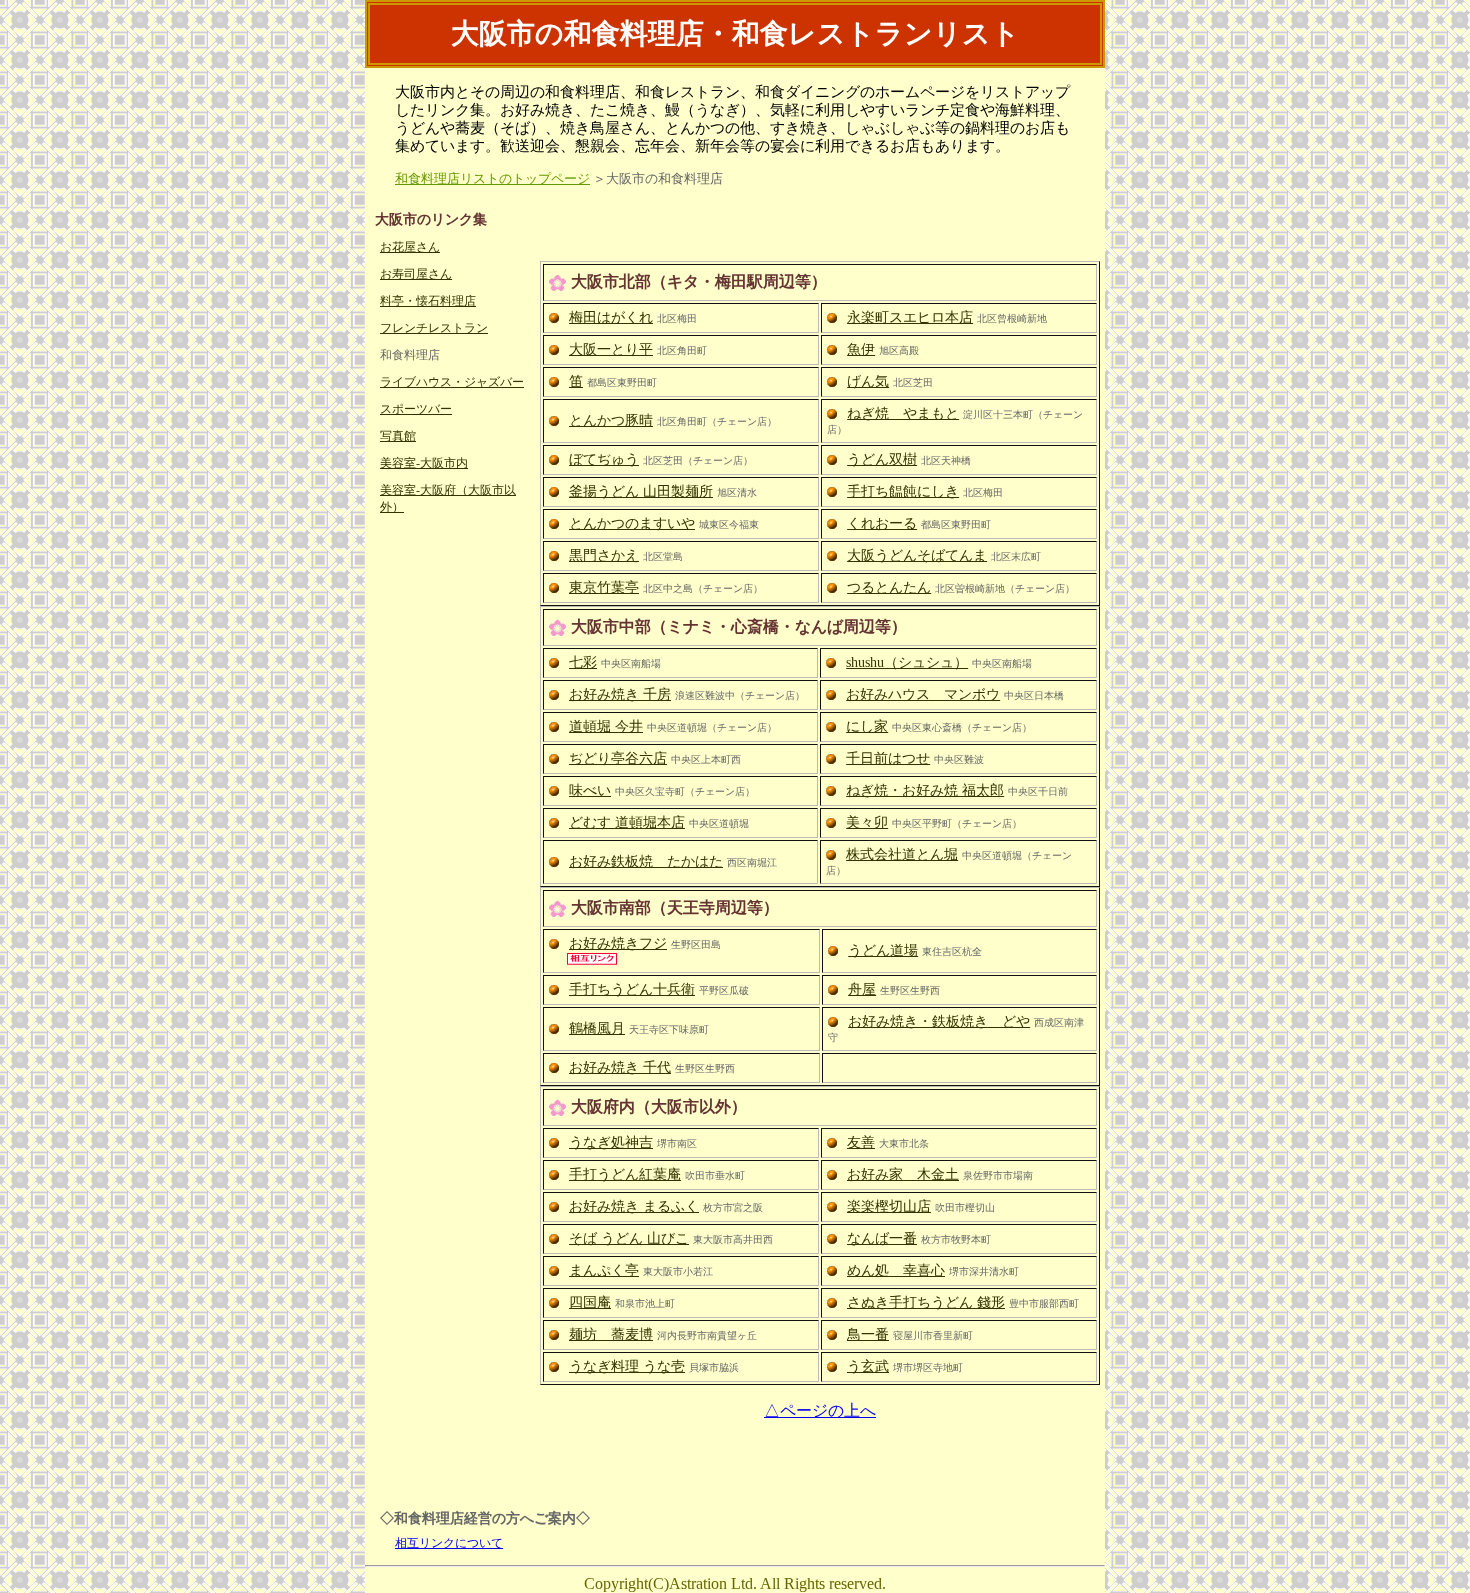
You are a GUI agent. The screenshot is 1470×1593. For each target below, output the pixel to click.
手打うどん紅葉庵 (625, 1174)
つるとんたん (889, 587)
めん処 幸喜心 (896, 1270)
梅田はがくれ (611, 317)
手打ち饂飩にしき (903, 491)
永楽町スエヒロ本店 (910, 317)
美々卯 (867, 822)
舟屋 (862, 989)
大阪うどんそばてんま (917, 555)
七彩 (583, 662)
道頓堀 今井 (606, 726)
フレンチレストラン (434, 328)
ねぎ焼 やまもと (903, 413)
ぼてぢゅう (604, 459)
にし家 (867, 726)
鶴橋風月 (597, 1028)
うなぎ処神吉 (611, 1142)
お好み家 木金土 (903, 1174)
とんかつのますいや (632, 523)
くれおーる (882, 523)
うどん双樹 (882, 459)
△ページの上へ (820, 1410)
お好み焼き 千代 (620, 1067)
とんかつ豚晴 (611, 420)
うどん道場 (883, 950)
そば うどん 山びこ (629, 1238)
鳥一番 (868, 1334)
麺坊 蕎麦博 (611, 1334)
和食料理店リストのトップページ (492, 178)
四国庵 (590, 1302)
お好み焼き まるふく (634, 1206)
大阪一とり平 (611, 349)
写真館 (398, 436)
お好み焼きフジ (618, 943)
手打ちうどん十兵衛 (632, 989)
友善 (861, 1142)
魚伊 (861, 349)
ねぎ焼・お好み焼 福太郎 (925, 790)
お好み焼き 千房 (620, 694)
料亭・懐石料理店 (428, 301)
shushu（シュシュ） (907, 662)
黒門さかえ (604, 555)
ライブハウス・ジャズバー (452, 382)
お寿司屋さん (416, 274)
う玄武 (868, 1366)
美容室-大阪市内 (424, 463)
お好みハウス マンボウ (923, 694)
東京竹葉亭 (604, 587)
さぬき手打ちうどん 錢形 (926, 1302)
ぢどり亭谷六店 (618, 758)
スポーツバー (416, 409)
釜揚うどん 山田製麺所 (641, 491)
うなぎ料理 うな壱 (627, 1366)
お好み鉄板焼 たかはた (646, 861)
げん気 (868, 381)
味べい (590, 790)
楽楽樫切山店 (889, 1206)
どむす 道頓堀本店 (627, 822)
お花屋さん (410, 247)
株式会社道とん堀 (902, 854)
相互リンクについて (449, 1543)
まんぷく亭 (604, 1270)
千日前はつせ (888, 758)
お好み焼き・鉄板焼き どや (939, 1021)
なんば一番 (882, 1238)
